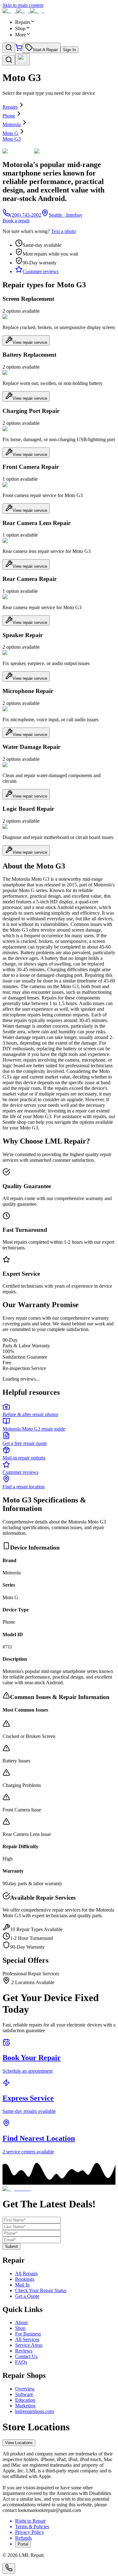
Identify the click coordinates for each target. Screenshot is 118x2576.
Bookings (25, 2279)
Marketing (25, 2406)
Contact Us (26, 2356)
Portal (23, 2544)
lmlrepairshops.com (34, 2411)
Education (25, 2400)
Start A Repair (45, 50)
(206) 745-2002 (26, 215)
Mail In (22, 2285)
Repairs (10, 107)
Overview (25, 2389)
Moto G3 (12, 139)
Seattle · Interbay (66, 215)
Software (24, 2394)
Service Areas (29, 2345)
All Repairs (26, 2273)
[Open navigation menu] (22, 59)
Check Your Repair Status (41, 2290)
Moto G (10, 133)
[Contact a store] (9, 2568)
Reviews (24, 2351)
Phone (9, 116)
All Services (27, 2339)
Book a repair (16, 221)
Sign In (69, 50)
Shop (20, 2328)
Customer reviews (41, 271)
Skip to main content (23, 5)
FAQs (21, 2362)
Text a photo (63, 231)
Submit (11, 2246)
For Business (28, 2334)
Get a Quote (27, 2296)
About (21, 2322)
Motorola (12, 124)
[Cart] (19, 49)
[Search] (9, 48)
